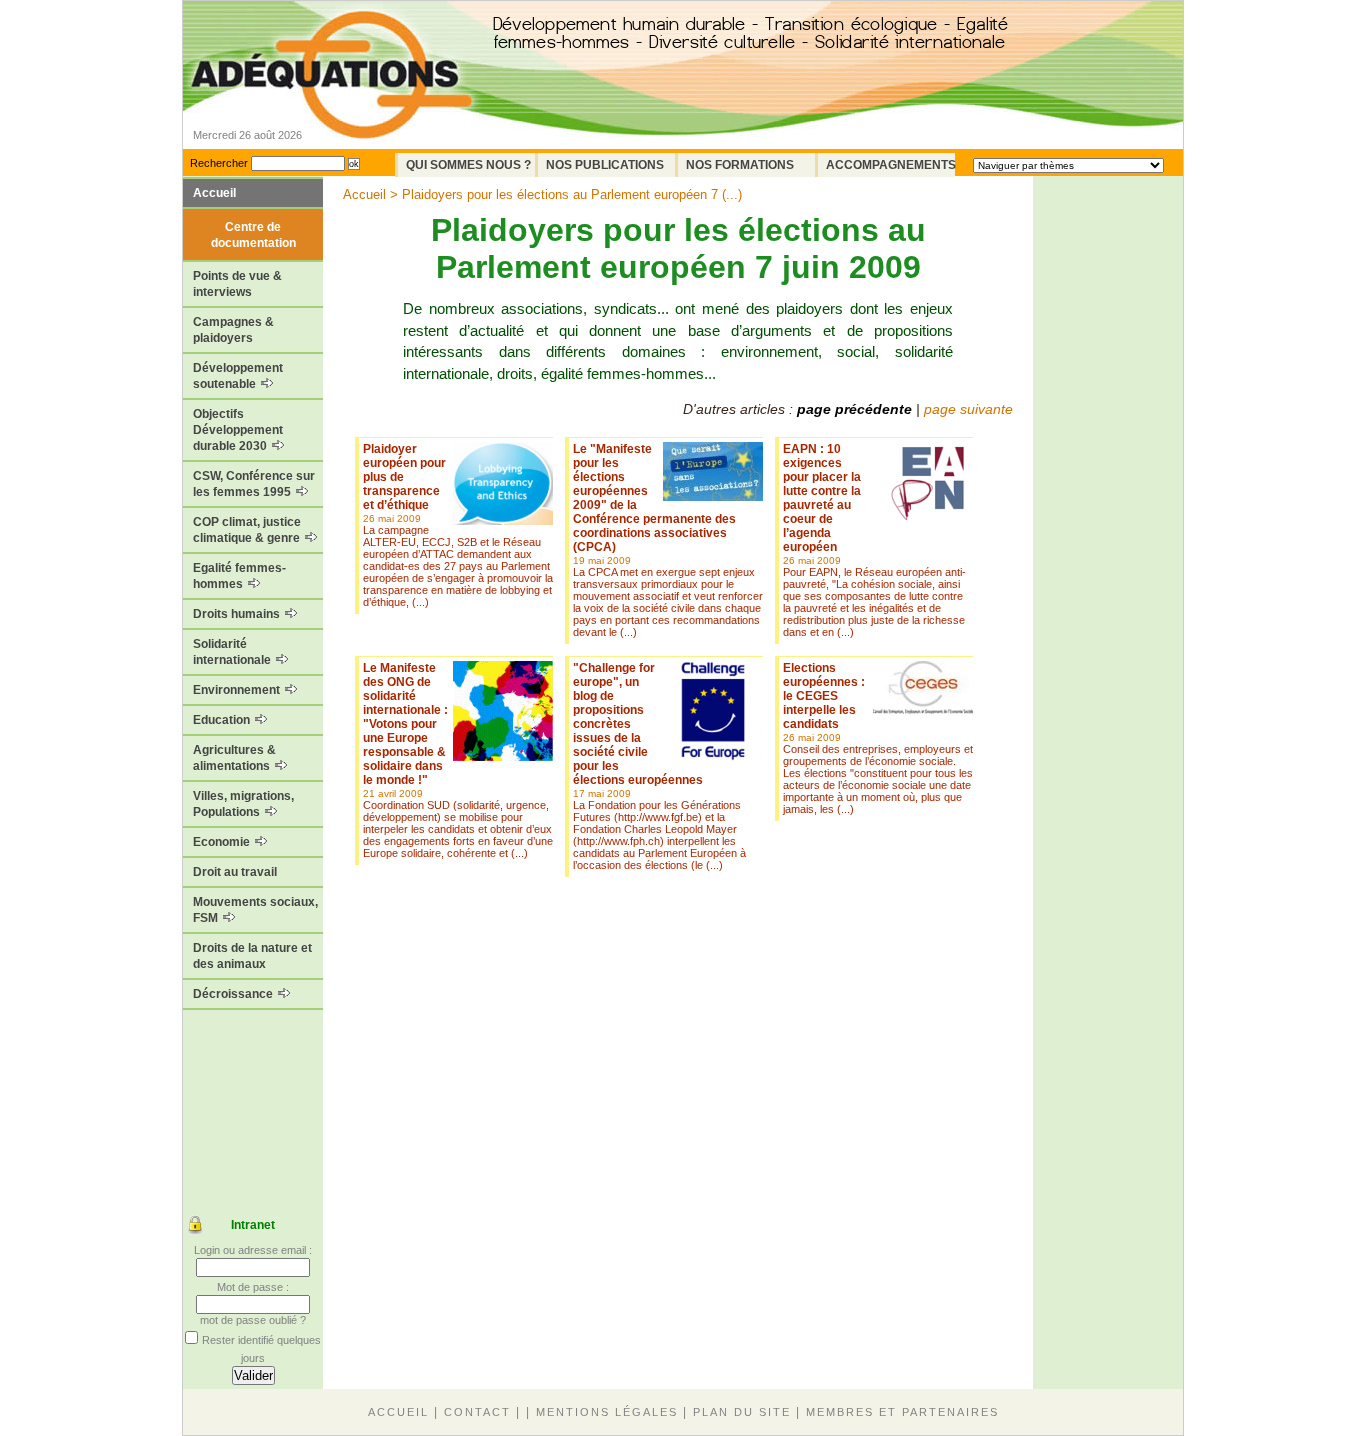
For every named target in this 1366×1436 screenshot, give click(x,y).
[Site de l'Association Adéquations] (331, 103)
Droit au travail (235, 872)
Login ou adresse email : (253, 1250)
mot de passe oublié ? (253, 1320)
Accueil (214, 193)
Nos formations (740, 165)
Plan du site (742, 1412)
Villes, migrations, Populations (243, 804)
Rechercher (219, 163)
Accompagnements (890, 165)
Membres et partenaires (902, 1412)
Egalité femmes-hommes (239, 576)
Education (223, 720)
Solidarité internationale (233, 652)
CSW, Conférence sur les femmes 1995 (254, 484)
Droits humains (238, 614)
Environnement (238, 690)
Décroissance (234, 994)
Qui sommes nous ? (468, 165)
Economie (223, 842)
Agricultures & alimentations (234, 758)
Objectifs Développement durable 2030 (238, 430)
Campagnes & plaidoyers (233, 330)
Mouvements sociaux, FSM (255, 910)
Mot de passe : (253, 1287)
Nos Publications (605, 165)
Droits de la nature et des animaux (252, 956)
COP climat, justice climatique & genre (248, 530)
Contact (477, 1412)
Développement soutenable (238, 376)
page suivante (968, 409)
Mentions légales (607, 1412)
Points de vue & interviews (237, 284)
